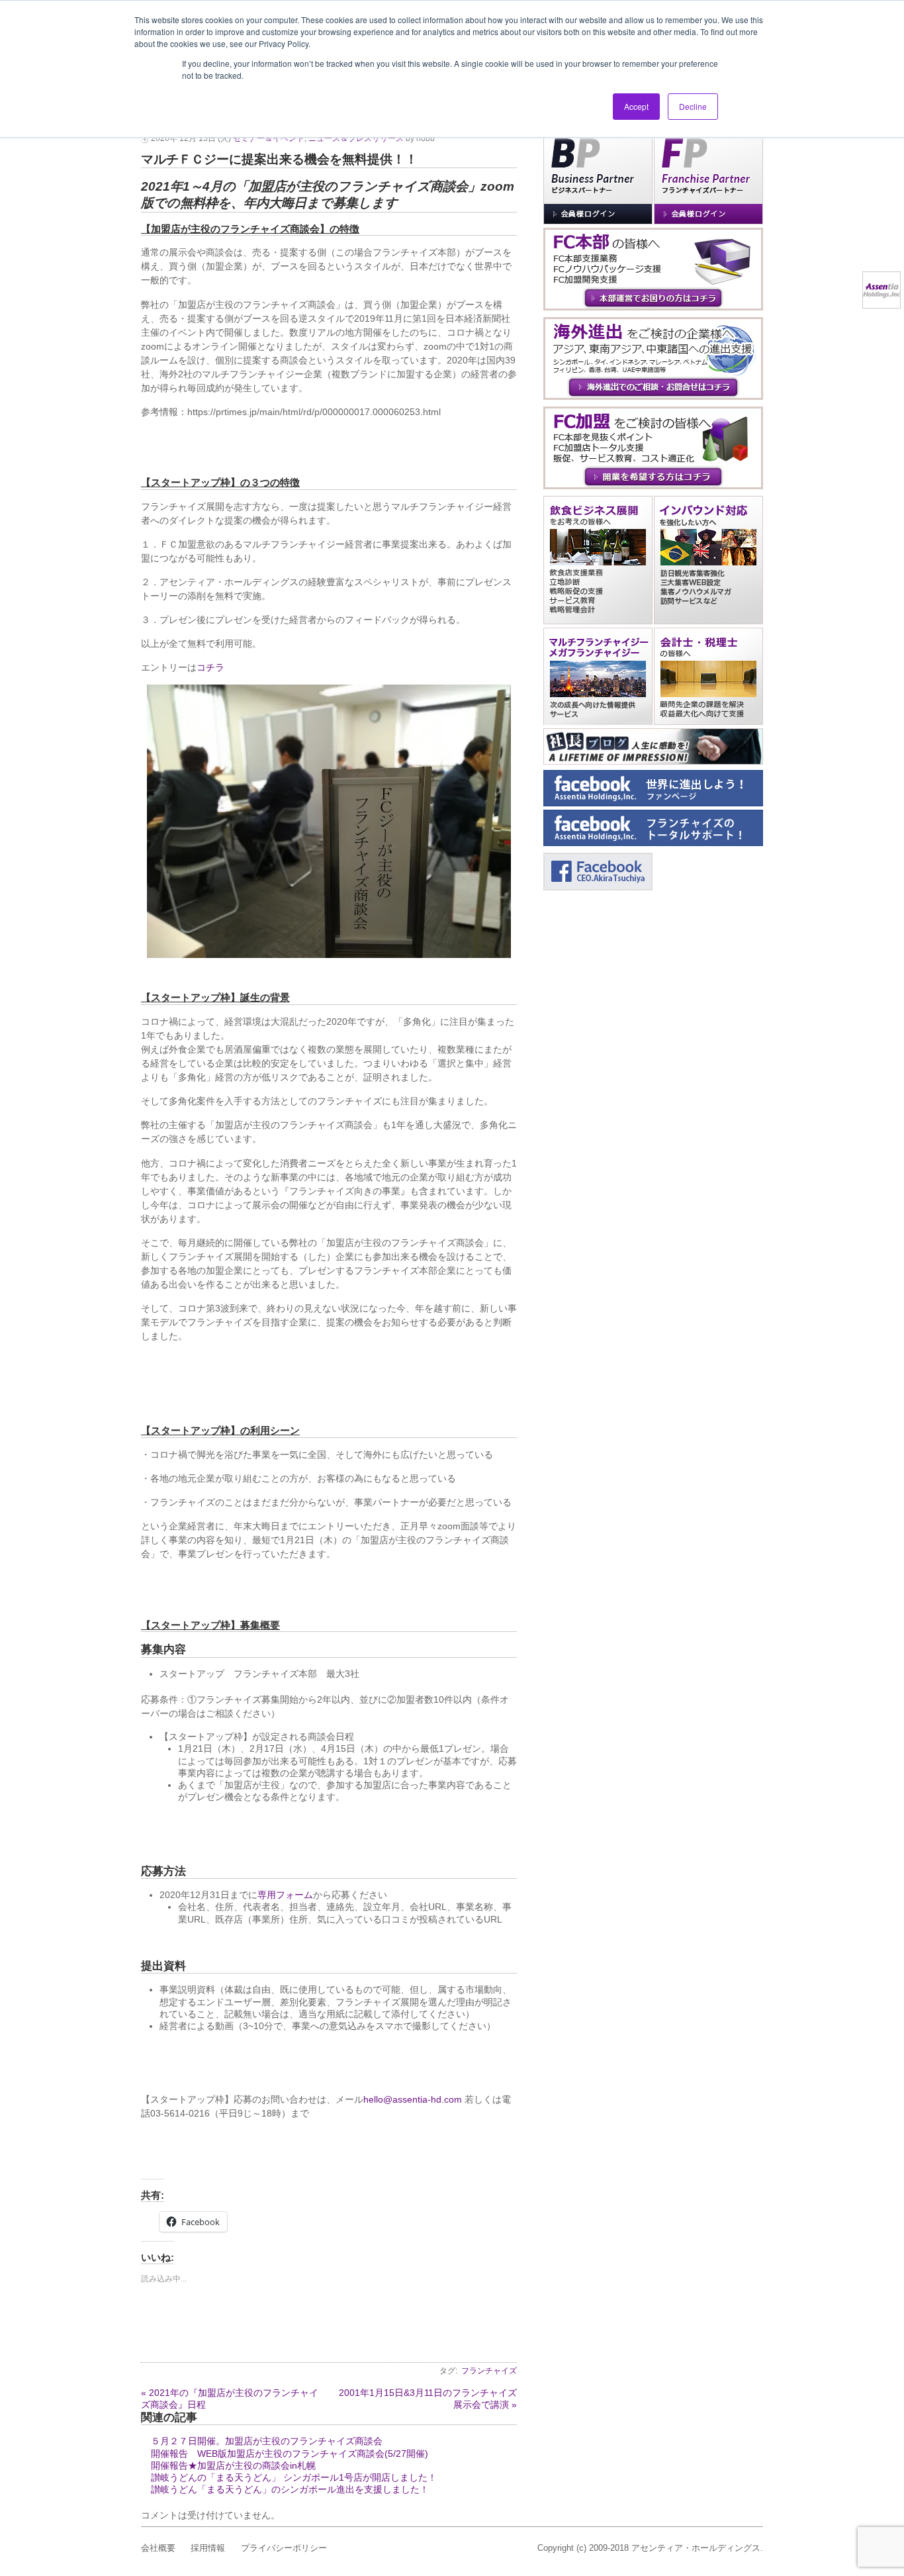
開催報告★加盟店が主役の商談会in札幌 (233, 2465)
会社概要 (158, 2548)
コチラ (210, 667)
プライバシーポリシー (284, 2548)
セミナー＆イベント (269, 138)
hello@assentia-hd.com (413, 2099)
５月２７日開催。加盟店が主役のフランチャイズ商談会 (267, 2441)
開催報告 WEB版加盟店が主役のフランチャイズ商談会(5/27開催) (290, 2454)
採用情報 (208, 2548)
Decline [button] (693, 106)
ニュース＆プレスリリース (356, 138)
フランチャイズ (489, 2371)
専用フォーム (285, 1895)
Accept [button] (636, 106)
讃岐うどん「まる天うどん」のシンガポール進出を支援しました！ (290, 2489)
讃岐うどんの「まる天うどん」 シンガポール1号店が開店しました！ (294, 2477)
